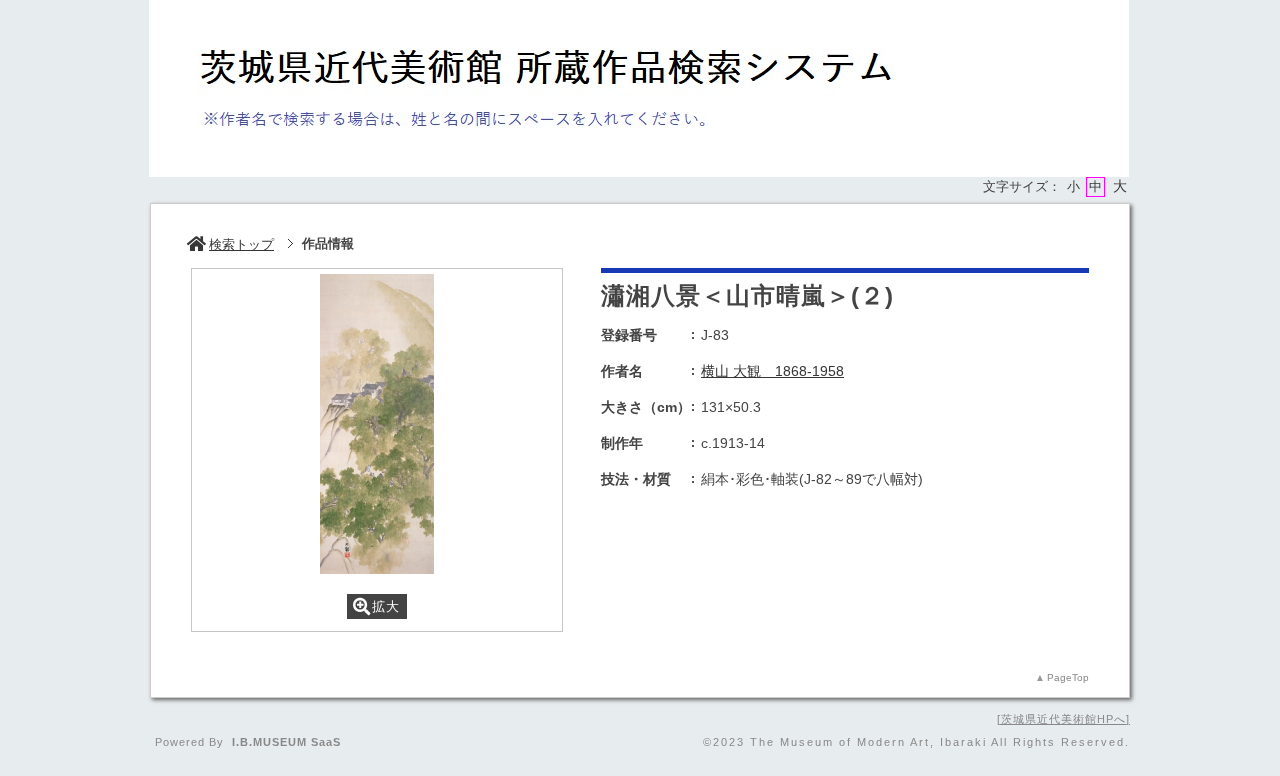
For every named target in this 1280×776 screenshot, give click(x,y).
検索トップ (241, 244)
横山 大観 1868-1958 (772, 371)
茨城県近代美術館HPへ (1063, 719)
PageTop (1068, 677)
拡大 (386, 606)
